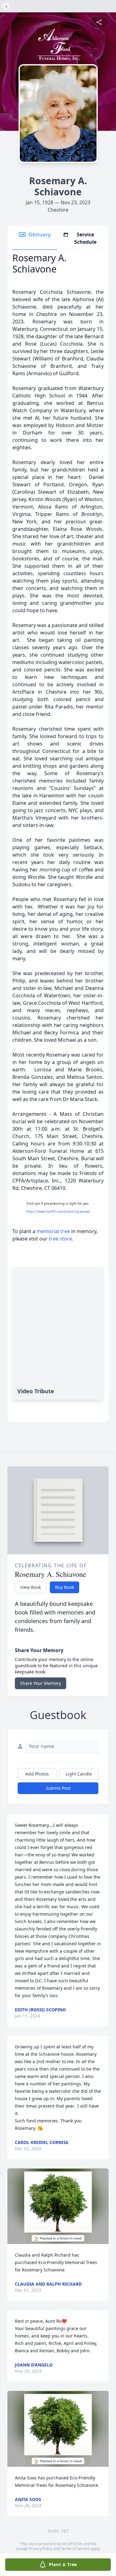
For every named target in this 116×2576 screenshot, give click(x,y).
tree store (60, 1239)
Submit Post (58, 1788)
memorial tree (53, 1231)
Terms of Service (75, 2549)
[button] (58, 2206)
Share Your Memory (41, 1683)
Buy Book (64, 1587)
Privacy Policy (41, 2549)
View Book (30, 1587)
